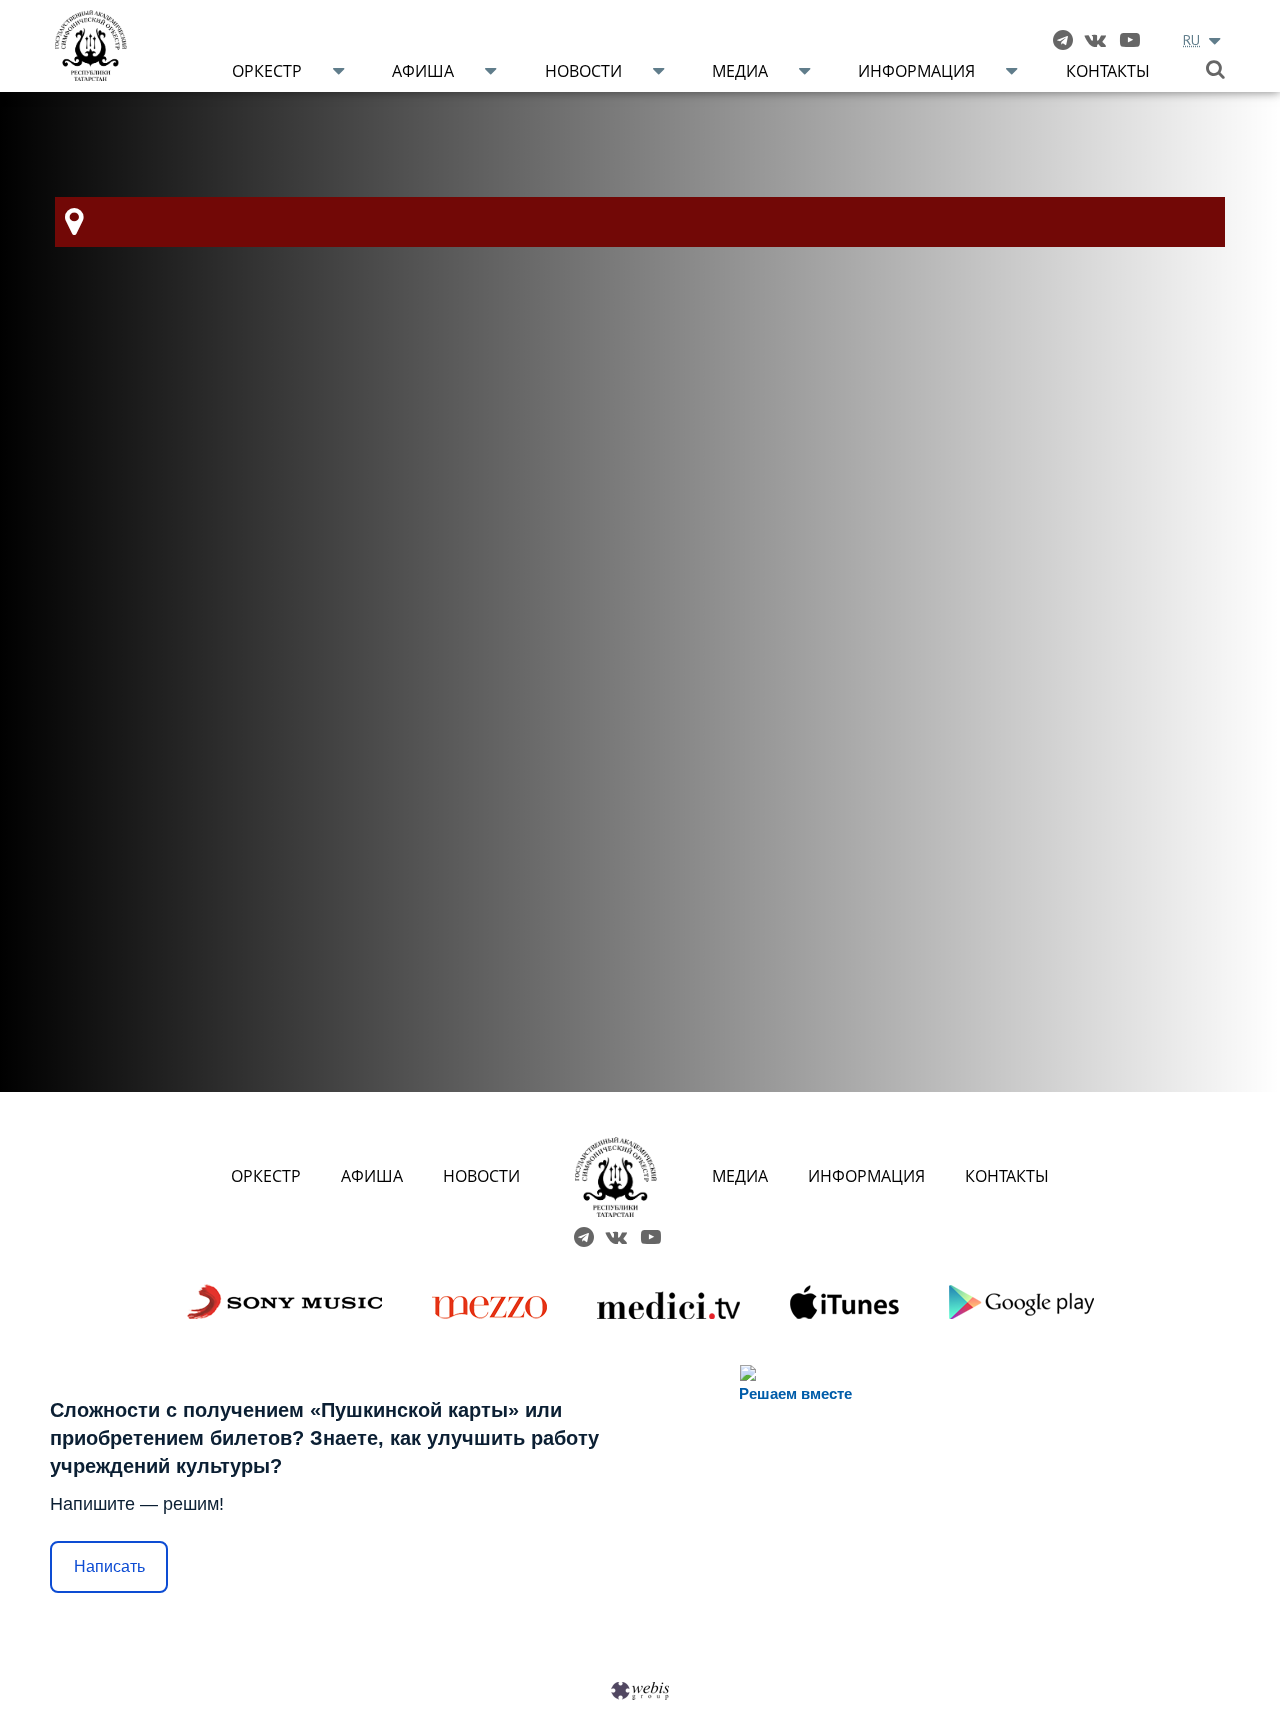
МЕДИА (740, 1176)
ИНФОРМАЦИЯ (866, 1176)
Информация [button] (916, 71)
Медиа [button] (740, 71)
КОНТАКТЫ (1007, 1176)
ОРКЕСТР (266, 1176)
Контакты (1108, 71)
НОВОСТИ (481, 1176)
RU (1191, 40)
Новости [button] (583, 71)
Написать (109, 1566)
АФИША (372, 1176)
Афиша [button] (423, 71)
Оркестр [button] (267, 71)
